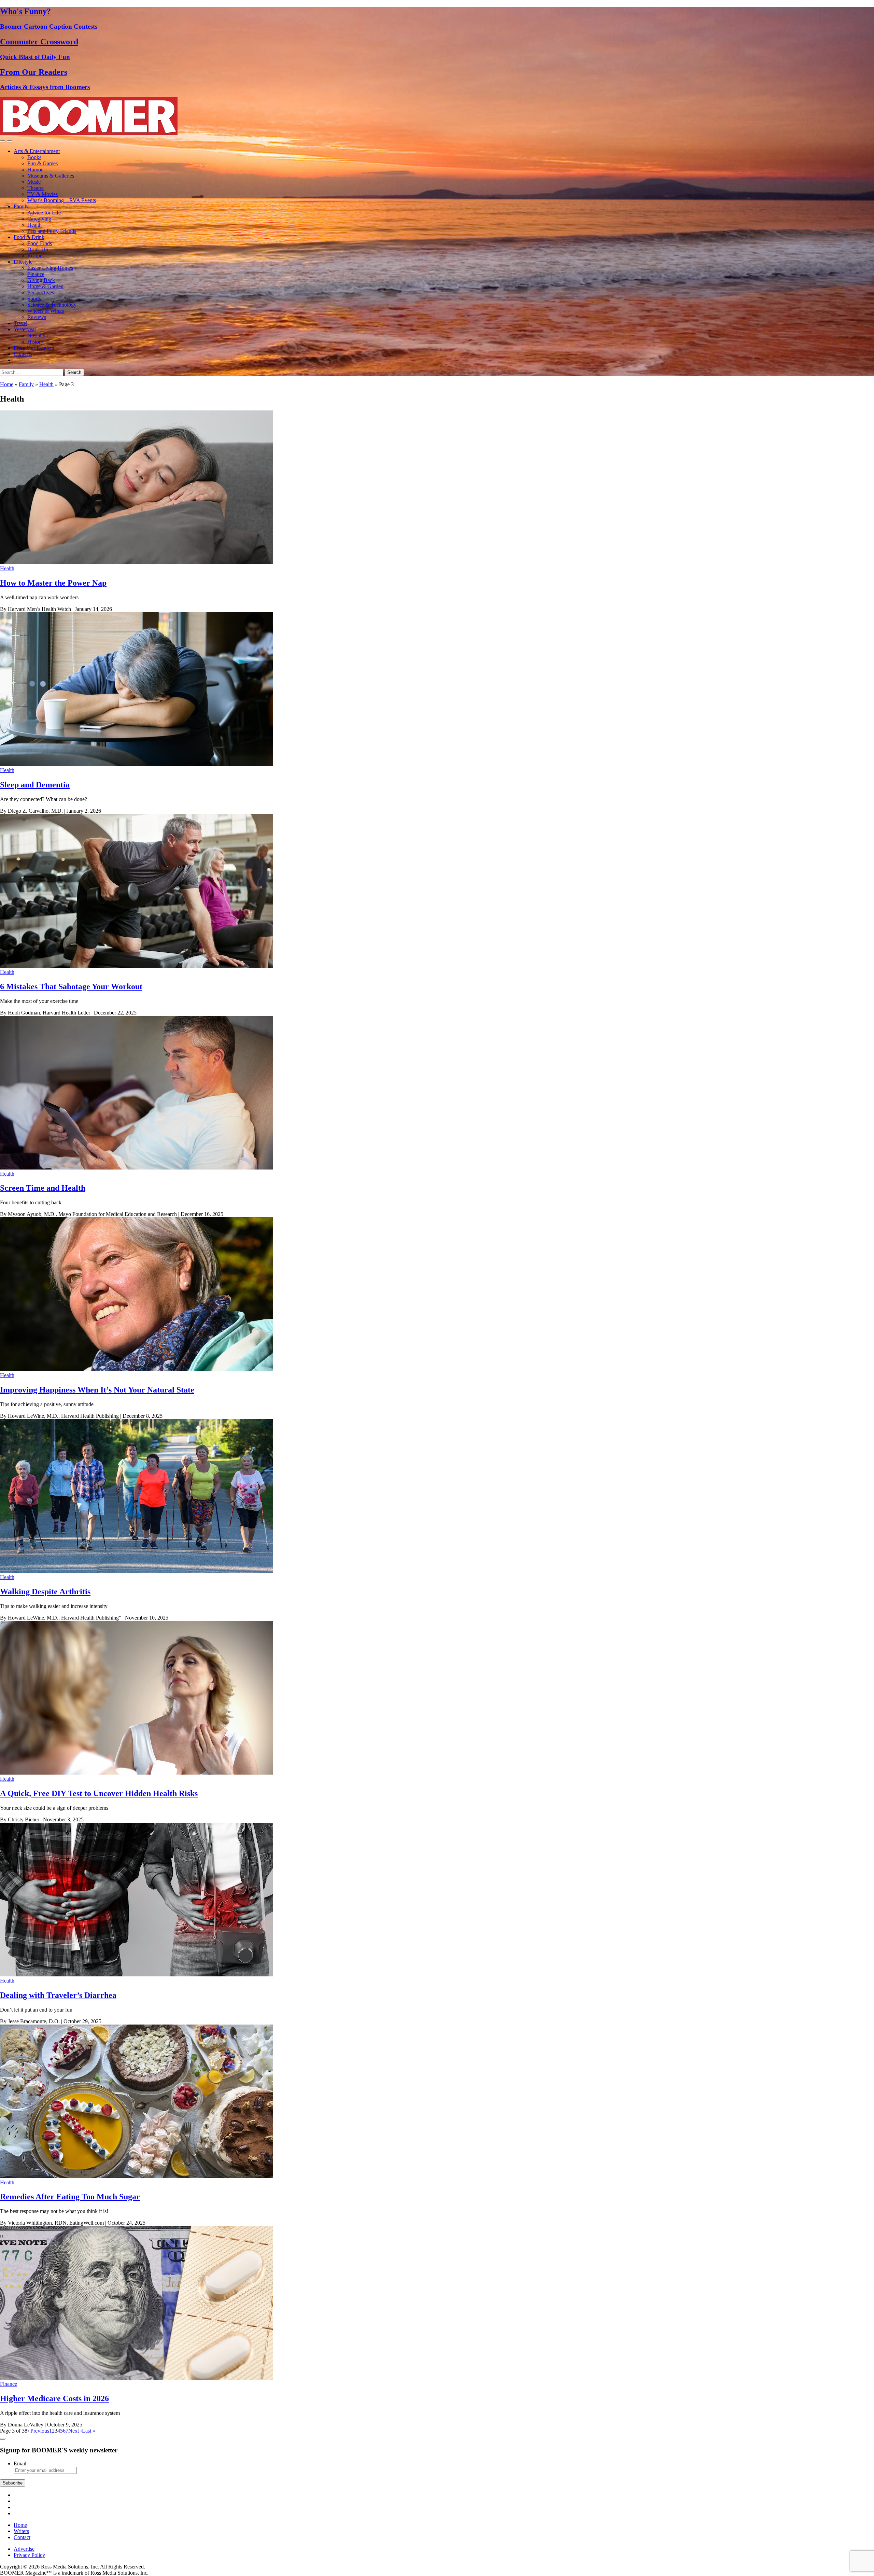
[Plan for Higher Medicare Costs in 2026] (137, 2378)
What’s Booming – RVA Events (62, 200)
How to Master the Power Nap (53, 583)
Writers (21, 2531)
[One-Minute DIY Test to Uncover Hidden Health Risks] (137, 1773)
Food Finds (40, 243)
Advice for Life (44, 213)
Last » (89, 2431)
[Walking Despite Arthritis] (137, 1571)
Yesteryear (25, 329)
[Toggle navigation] (3, 141)
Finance (36, 274)
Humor (35, 170)
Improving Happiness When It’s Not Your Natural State (97, 1390)
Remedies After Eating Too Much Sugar (70, 2197)
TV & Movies (43, 194)
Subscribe (13, 2483)
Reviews (37, 317)
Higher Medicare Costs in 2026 (54, 2398)
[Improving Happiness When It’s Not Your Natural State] (137, 1369)
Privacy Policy (29, 2555)
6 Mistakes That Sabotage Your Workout (71, 986)
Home (7, 384)
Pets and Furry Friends (52, 231)
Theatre (36, 188)
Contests (23, 354)
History (35, 342)
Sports (34, 299)
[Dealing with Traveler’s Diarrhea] (137, 1975)
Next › (75, 2431)
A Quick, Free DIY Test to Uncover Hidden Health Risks (99, 1793)
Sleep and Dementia (35, 785)
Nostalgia (38, 335)
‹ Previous (38, 2431)
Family (21, 206)
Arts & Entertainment (37, 151)
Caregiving (39, 219)
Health (34, 225)
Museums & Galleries (51, 176)
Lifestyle (23, 262)
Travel (20, 323)
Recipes (36, 256)
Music (34, 182)
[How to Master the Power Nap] (137, 562)
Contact (22, 2537)
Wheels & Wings (46, 311)
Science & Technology (52, 305)
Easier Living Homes (50, 268)
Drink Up (38, 249)
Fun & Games (43, 163)
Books (34, 157)
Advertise (24, 2549)
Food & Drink (29, 237)
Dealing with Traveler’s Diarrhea (58, 1995)
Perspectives (41, 292)
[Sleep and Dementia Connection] (137, 764)
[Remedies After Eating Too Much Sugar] (137, 2176)
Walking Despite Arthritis (45, 1592)
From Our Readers (34, 348)
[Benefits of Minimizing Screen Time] (137, 1168)
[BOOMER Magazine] (89, 133)
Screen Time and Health (43, 1188)
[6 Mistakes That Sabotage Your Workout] (137, 966)
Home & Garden (45, 286)
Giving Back (41, 280)
